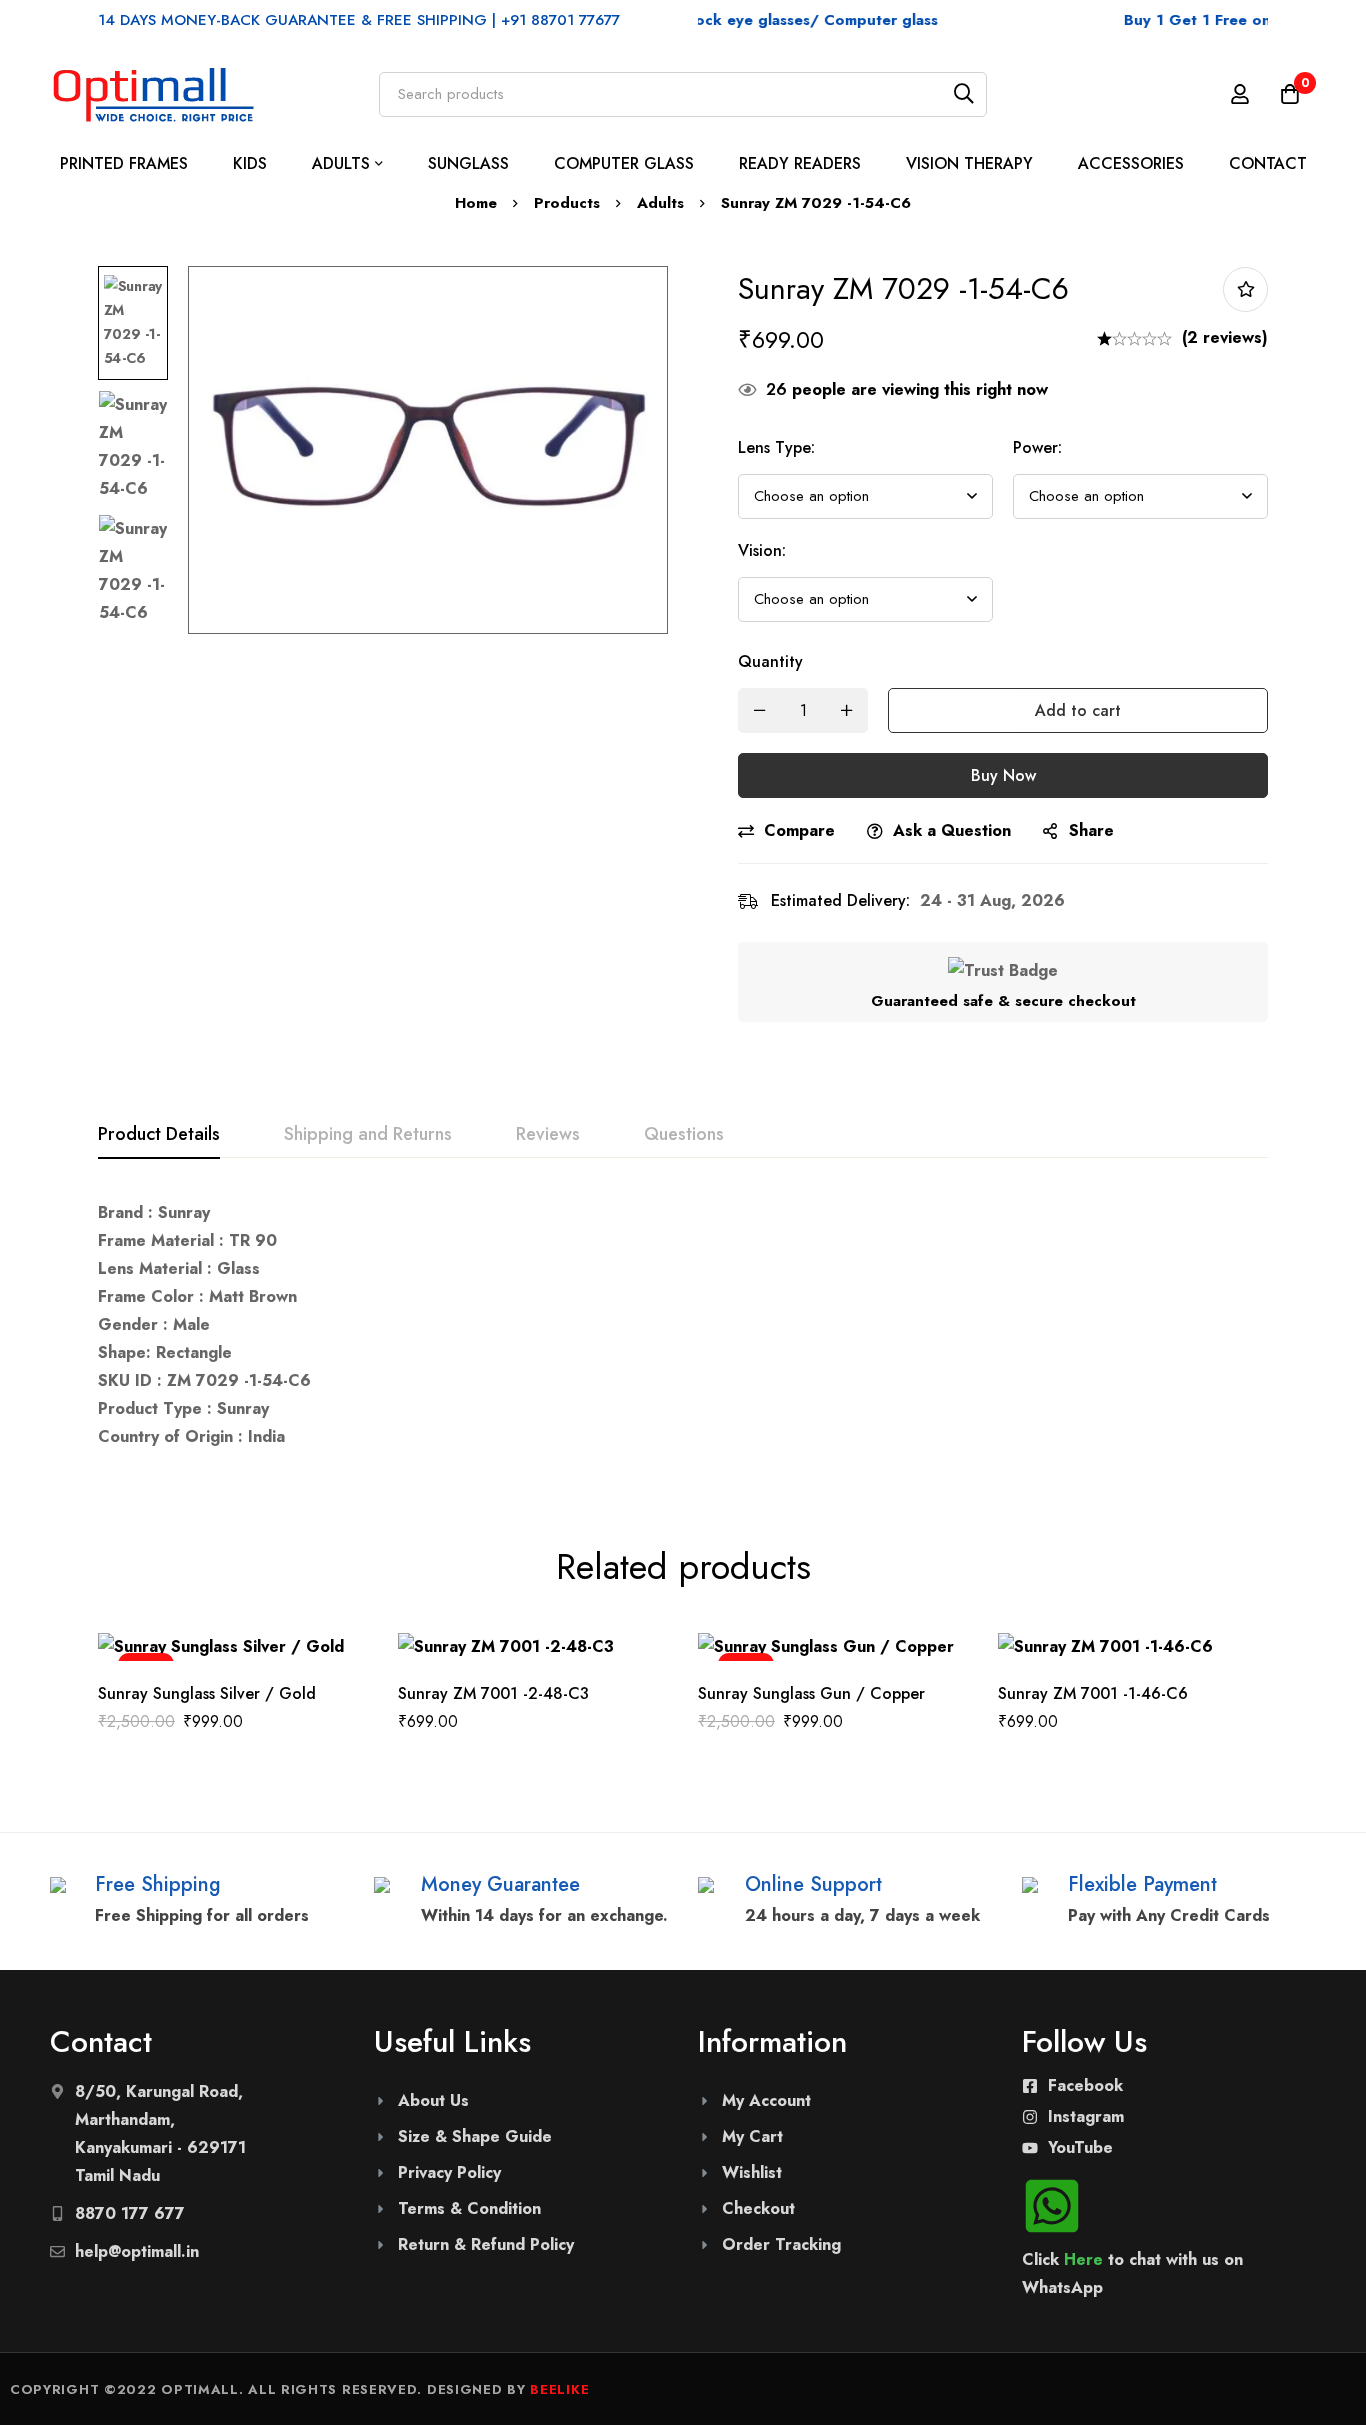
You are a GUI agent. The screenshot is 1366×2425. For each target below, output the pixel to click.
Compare (799, 830)
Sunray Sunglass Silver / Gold (207, 1693)
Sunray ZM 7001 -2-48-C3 (493, 1693)
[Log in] (1240, 94)
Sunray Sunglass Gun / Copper (811, 1693)
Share (1091, 830)
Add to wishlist (1245, 289)
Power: (1037, 447)
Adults (660, 203)
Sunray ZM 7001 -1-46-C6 (1093, 1693)
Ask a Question (952, 830)
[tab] (159, 1135)
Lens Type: (776, 447)
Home (476, 203)
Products (567, 203)
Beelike (559, 2389)
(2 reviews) (1225, 337)
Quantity (770, 661)
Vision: (762, 550)
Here (1083, 2259)
